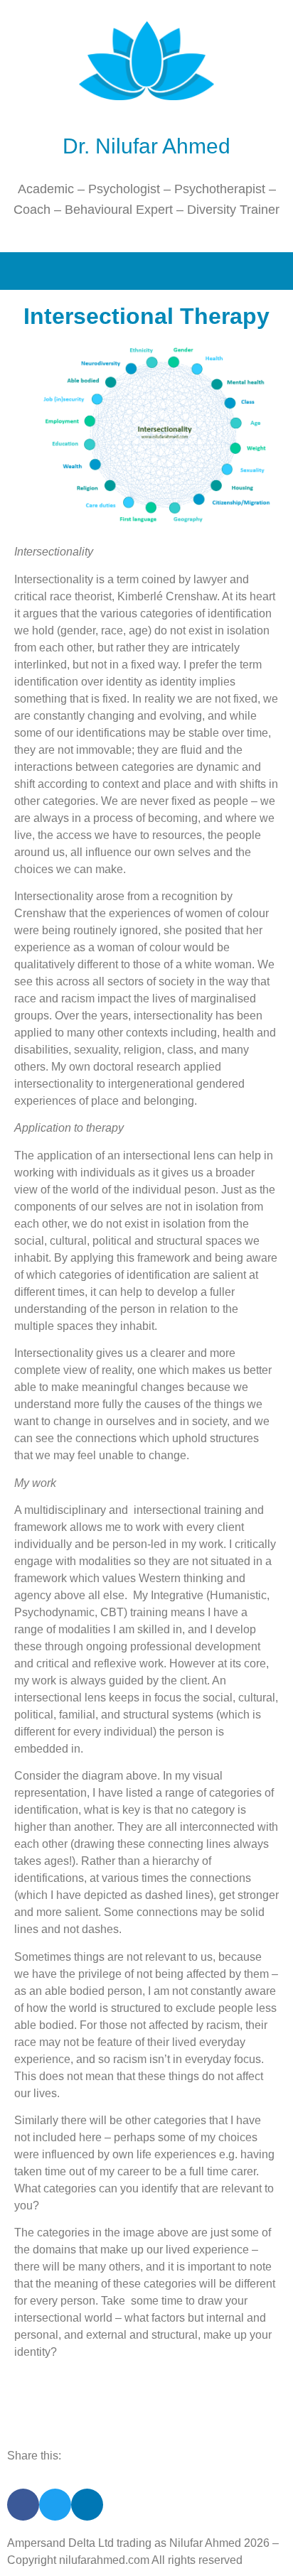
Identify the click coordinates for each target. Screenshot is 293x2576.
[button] (146, 271)
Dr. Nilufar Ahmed (146, 146)
